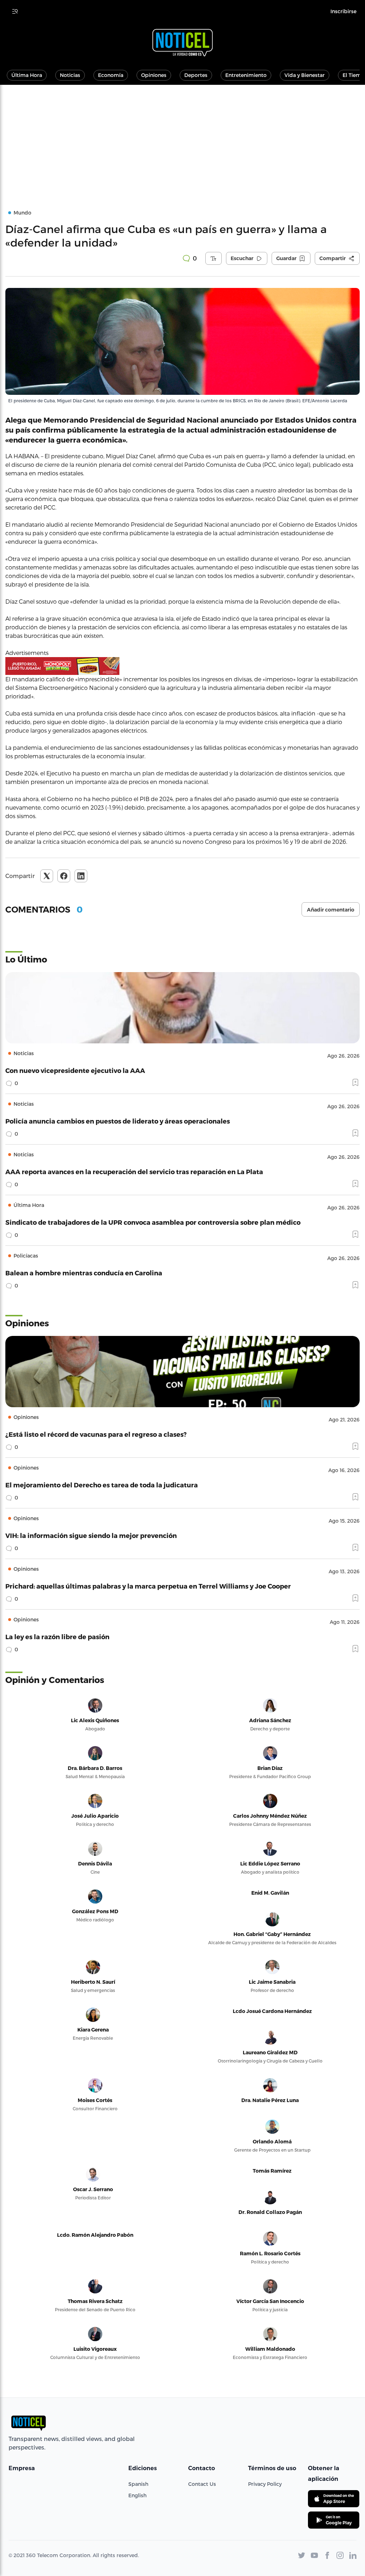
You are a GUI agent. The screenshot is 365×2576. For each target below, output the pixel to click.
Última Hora (27, 75)
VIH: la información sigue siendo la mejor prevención (91, 1535)
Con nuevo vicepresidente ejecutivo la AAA (75, 1070)
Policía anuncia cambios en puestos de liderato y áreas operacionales (118, 1121)
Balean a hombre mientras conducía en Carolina (84, 1273)
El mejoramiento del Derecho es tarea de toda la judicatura (102, 1485)
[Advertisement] (182, 138)
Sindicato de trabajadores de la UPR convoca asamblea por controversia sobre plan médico (153, 1222)
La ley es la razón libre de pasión (57, 1637)
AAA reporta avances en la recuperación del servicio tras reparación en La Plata (134, 1171)
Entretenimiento (246, 75)
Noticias (70, 75)
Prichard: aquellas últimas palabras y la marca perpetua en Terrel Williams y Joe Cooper (148, 1586)
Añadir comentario (331, 910)
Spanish (138, 2484)
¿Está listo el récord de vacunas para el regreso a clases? (96, 1434)
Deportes (196, 75)
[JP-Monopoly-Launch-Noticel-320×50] (182, 666)
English (137, 2495)
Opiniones (154, 75)
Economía (111, 75)
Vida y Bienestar (305, 75)
